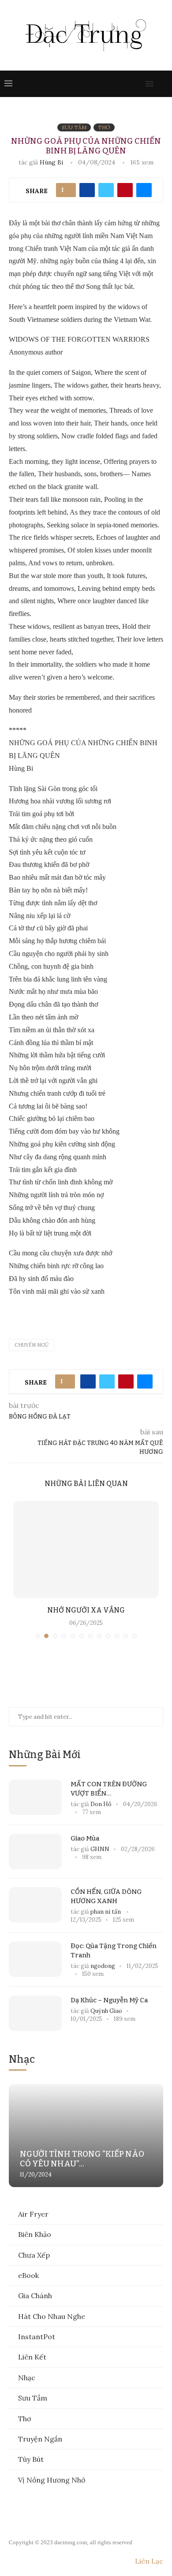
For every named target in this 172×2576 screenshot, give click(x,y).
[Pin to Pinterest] (125, 190)
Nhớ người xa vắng (86, 1610)
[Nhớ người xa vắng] (86, 1549)
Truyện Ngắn (40, 2439)
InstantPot (37, 2337)
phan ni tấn (106, 1912)
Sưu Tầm (33, 2398)
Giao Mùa (85, 1838)
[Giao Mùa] (35, 1852)
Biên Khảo (35, 2234)
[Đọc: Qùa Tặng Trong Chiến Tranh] (35, 1959)
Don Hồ (101, 1804)
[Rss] (138, 84)
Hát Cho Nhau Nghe (52, 2316)
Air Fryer (33, 2214)
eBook (28, 2275)
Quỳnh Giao (106, 2011)
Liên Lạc (149, 2561)
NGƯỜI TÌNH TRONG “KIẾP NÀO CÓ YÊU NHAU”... (82, 2159)
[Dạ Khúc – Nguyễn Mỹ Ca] (35, 2013)
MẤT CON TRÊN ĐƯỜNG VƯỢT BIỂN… (109, 1789)
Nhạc (27, 2378)
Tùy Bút (31, 2459)
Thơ (24, 2419)
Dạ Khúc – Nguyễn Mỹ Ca (109, 2000)
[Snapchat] (129, 84)
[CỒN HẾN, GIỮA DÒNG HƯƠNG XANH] (35, 1905)
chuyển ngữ (32, 1345)
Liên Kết (32, 2357)
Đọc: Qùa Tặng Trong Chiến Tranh (114, 1951)
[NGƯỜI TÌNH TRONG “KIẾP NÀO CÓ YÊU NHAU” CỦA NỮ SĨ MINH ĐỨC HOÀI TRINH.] (86, 2135)
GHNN (100, 1849)
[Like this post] (68, 190)
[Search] (163, 84)
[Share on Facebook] (87, 190)
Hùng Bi (52, 162)
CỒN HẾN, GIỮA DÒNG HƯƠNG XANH (106, 1896)
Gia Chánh (35, 2296)
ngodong (103, 1966)
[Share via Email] (144, 190)
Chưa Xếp (34, 2255)
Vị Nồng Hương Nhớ (52, 2480)
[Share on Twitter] (106, 190)
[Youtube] (120, 84)
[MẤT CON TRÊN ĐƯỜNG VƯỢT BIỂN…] (35, 1797)
